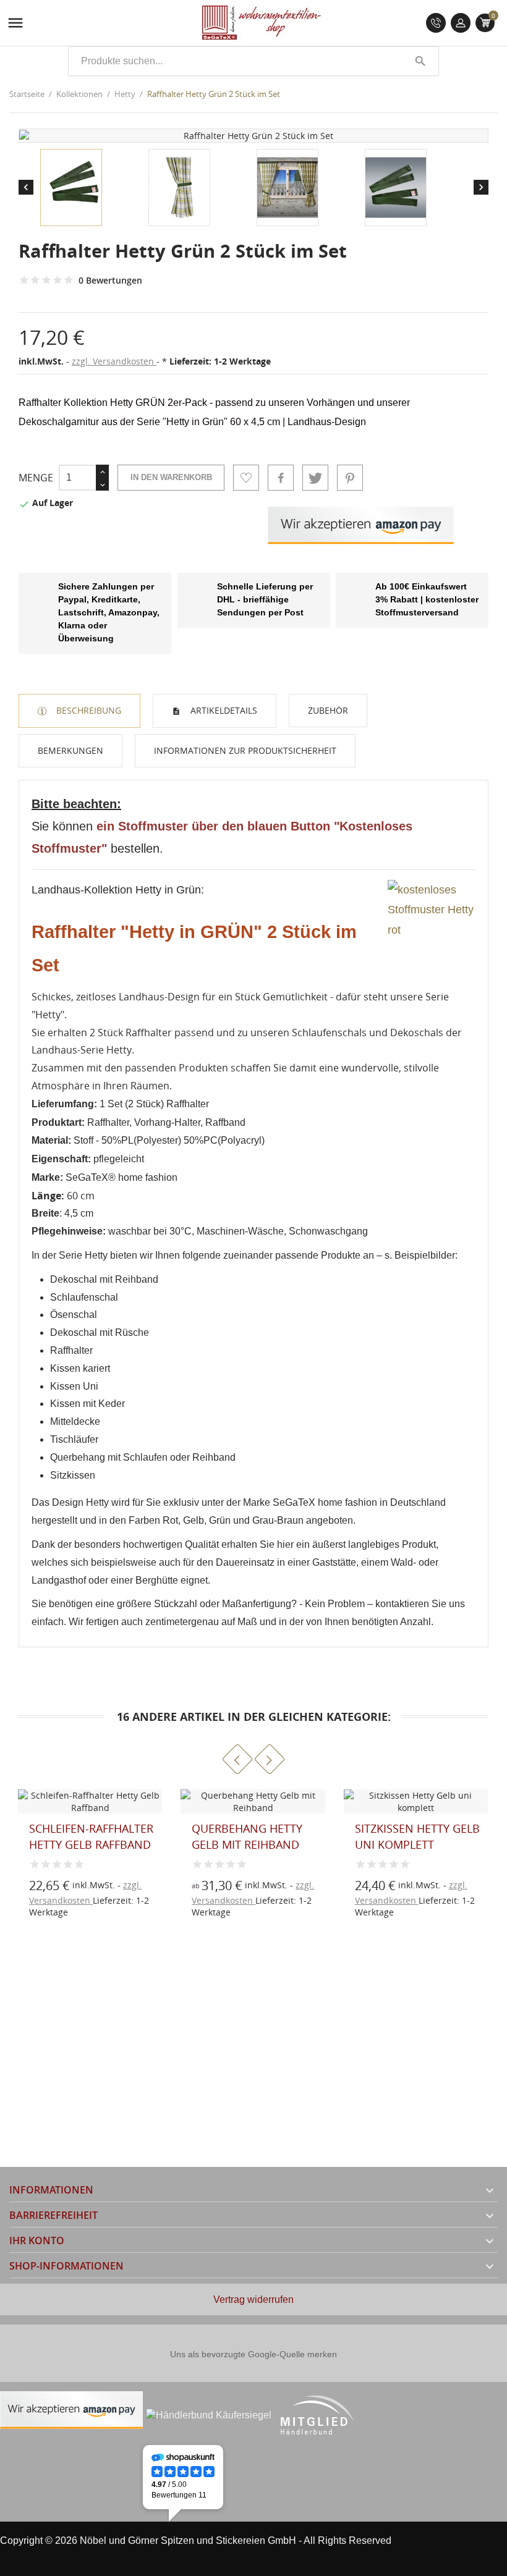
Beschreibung (87, 710)
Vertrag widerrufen (253, 2299)
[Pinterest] (350, 478)
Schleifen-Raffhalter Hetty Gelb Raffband (91, 1836)
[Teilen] (281, 478)
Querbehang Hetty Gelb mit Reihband (247, 1836)
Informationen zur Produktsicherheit (245, 750)
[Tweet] (315, 478)
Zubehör (328, 710)
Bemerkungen (70, 750)
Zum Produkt (212, 1891)
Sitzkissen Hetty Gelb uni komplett (417, 1836)
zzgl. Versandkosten (114, 361)
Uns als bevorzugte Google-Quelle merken (253, 2354)
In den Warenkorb (171, 477)
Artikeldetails (223, 710)
